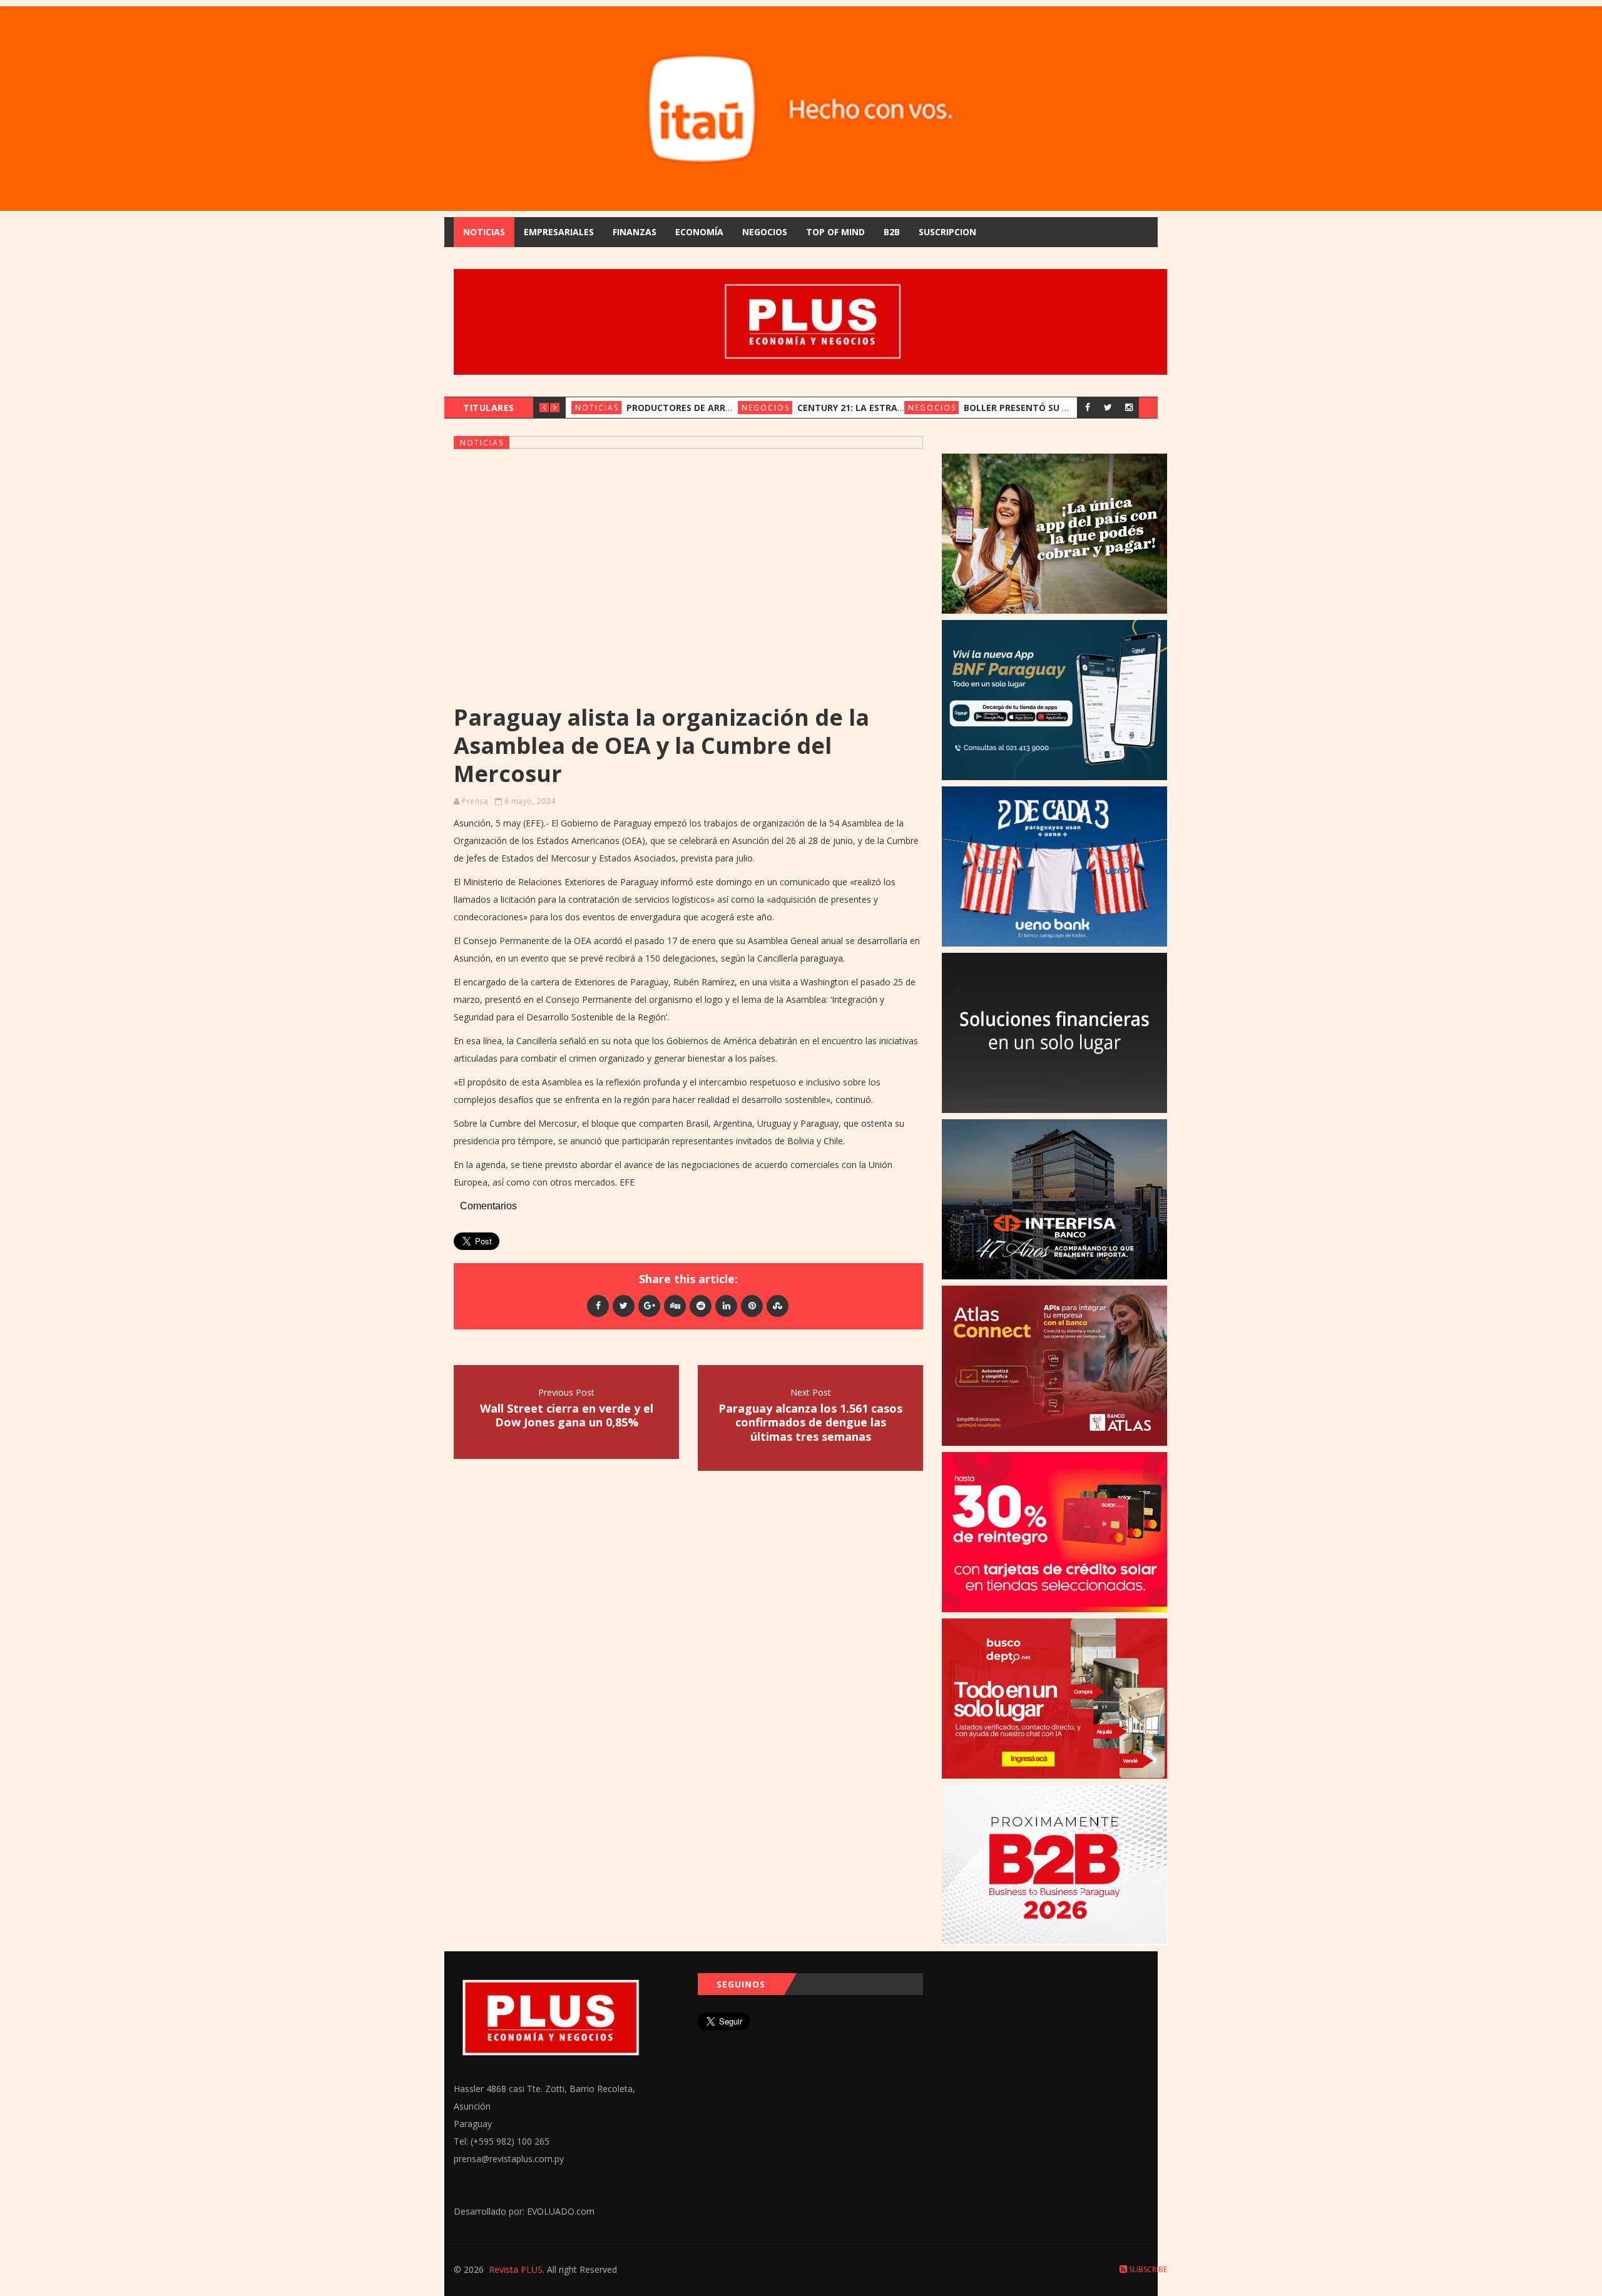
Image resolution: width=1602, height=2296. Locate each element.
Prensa (475, 801)
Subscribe (1147, 2269)
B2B (892, 232)
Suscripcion (947, 232)
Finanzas (635, 232)
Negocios (765, 232)
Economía (699, 232)
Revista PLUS (516, 2269)
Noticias (484, 232)
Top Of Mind (835, 232)
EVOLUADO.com (561, 2211)
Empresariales (559, 232)
